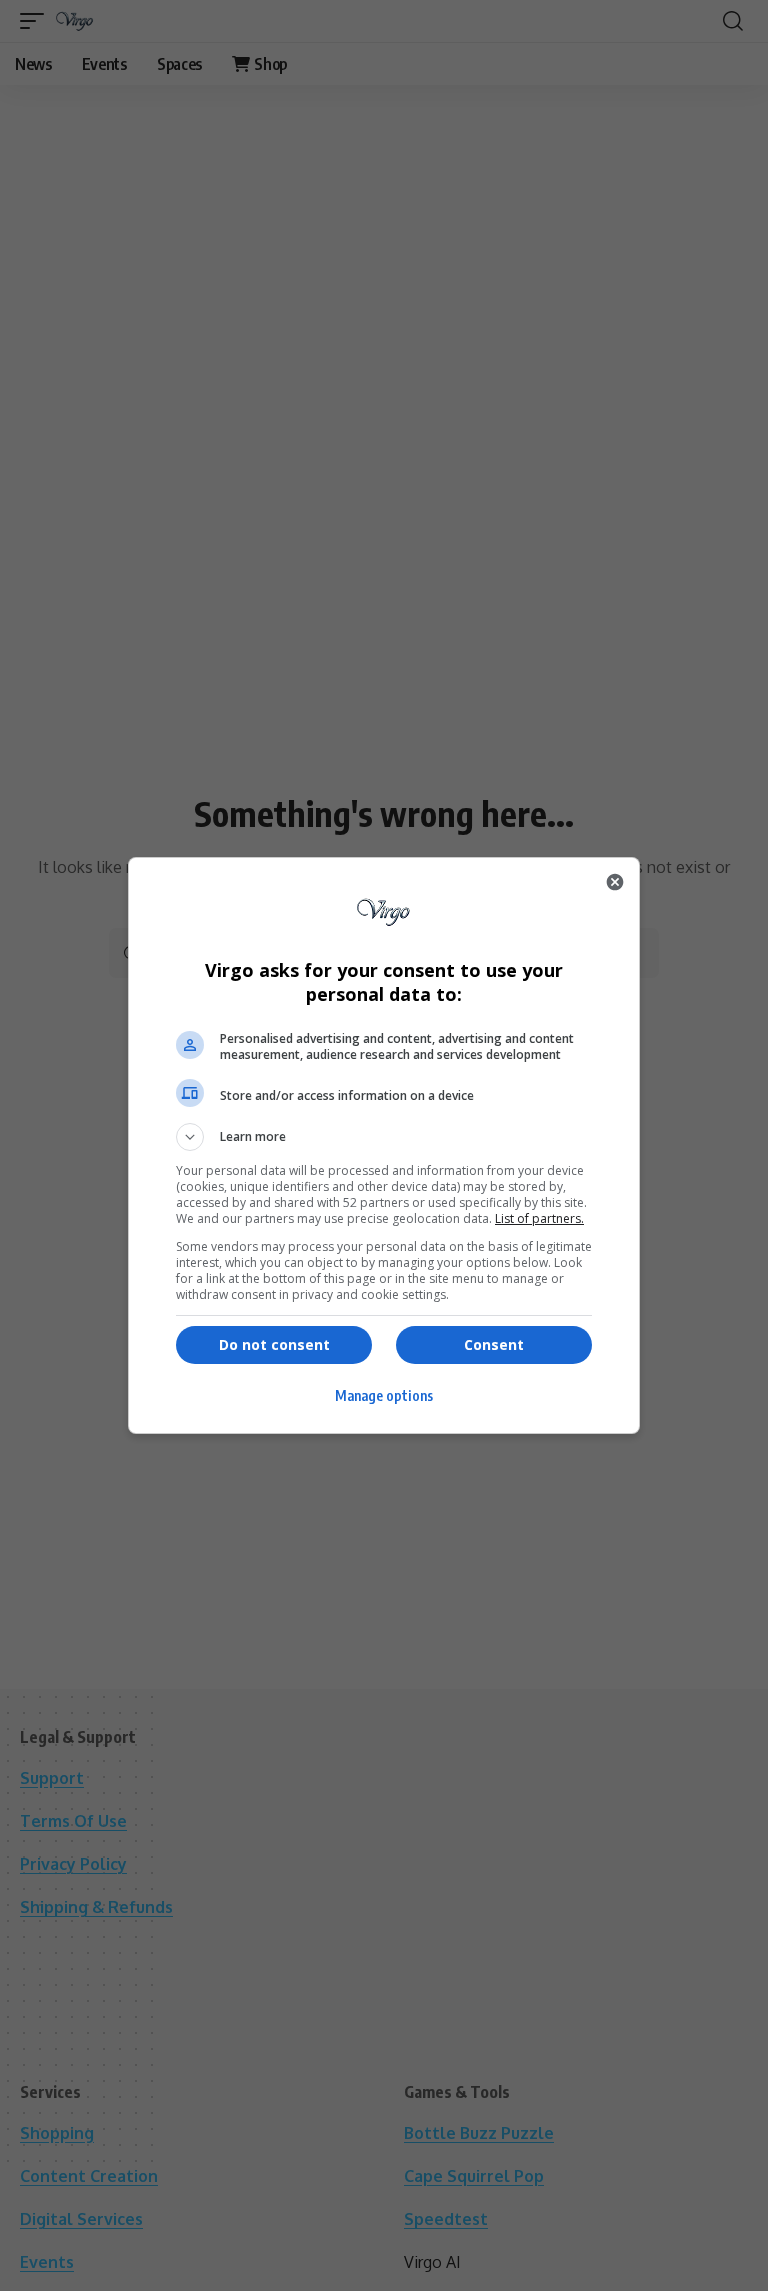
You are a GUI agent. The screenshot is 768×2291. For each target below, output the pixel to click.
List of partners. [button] (539, 1218)
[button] (384, 1137)
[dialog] (384, 1145)
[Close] (615, 882)
